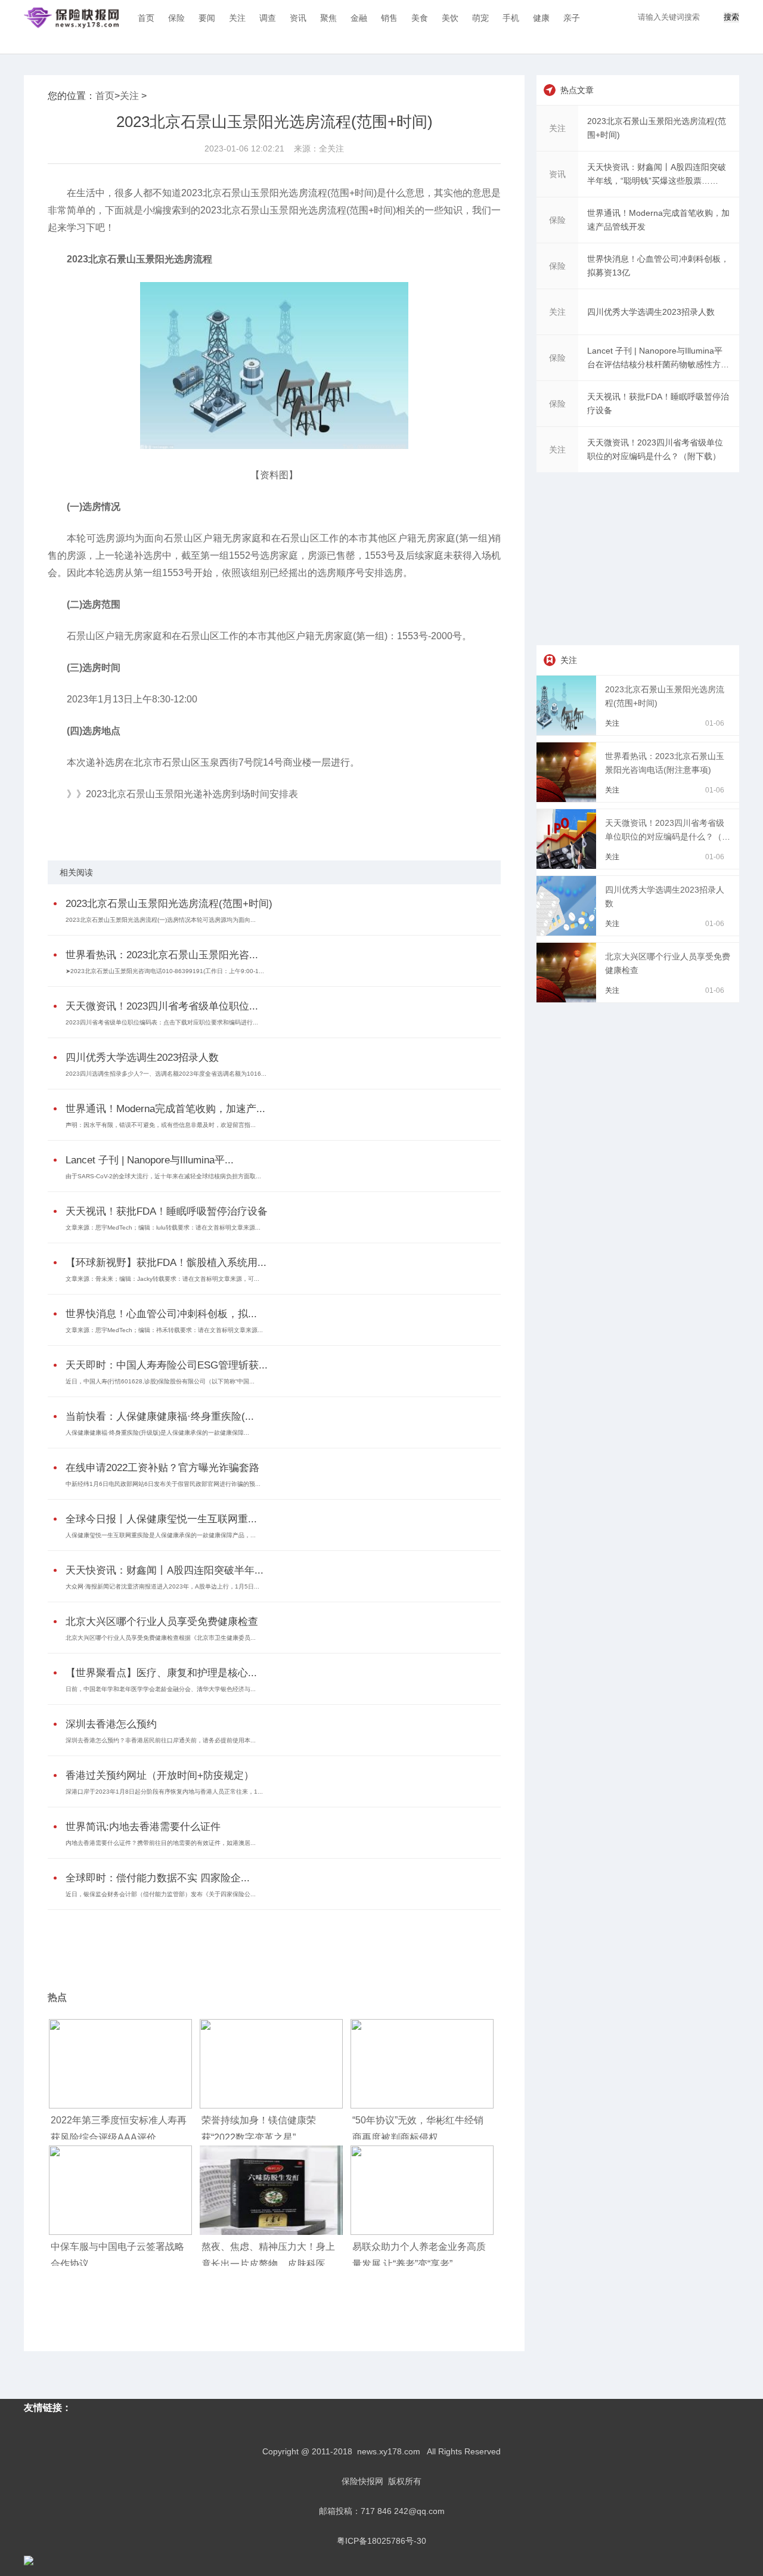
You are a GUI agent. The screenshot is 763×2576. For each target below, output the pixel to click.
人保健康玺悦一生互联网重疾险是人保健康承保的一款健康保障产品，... (161, 1535)
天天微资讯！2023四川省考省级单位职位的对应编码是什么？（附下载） (668, 837)
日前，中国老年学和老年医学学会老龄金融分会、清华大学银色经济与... (161, 1689)
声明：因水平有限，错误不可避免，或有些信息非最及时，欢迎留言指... (161, 1125)
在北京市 (179, 825)
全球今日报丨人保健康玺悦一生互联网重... (161, 1519)
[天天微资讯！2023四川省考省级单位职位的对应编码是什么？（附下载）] (568, 866)
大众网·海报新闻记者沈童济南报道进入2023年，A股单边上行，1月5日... (162, 1586)
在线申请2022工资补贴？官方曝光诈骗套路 (162, 1468)
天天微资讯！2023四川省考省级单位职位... (162, 1006)
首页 (146, 18)
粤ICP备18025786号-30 (381, 2541)
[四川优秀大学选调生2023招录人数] (568, 933)
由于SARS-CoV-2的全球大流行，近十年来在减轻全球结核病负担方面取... (163, 1176)
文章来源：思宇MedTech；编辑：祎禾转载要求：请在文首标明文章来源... (164, 1330)
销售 (389, 18)
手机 (511, 18)
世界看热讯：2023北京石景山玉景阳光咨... (162, 955)
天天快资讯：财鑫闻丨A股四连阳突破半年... (165, 1570)
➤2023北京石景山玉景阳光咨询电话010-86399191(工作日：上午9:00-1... (165, 971)
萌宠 (480, 18)
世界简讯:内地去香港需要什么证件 (143, 1827)
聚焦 (328, 18)
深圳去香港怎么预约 (111, 1724)
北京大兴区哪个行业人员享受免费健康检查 (162, 1622)
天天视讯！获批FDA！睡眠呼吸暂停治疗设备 (167, 1211)
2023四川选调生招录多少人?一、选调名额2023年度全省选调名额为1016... (166, 1074)
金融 (359, 18)
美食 (420, 18)
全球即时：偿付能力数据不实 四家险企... (158, 1878)
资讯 (298, 18)
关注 (237, 18)
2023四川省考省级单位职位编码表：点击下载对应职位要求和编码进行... (162, 1022)
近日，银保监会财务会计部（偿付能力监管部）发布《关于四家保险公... (161, 1894)
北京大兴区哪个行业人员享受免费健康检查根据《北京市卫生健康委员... (161, 1638)
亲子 (572, 18)
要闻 (207, 18)
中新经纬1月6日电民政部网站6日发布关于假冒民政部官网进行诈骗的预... (163, 1484)
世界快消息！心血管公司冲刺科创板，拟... (161, 1314)
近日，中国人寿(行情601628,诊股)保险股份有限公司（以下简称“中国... (160, 1381)
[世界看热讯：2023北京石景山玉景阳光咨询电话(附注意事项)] (568, 799)
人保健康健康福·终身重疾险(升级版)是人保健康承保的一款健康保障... (157, 1433)
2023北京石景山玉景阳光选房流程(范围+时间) (169, 904)
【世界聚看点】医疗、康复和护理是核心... (161, 1673)
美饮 (450, 18)
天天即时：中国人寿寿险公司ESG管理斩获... (167, 1365)
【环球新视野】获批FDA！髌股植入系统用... (166, 1263)
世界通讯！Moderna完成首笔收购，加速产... (165, 1109)
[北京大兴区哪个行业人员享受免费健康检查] (568, 999)
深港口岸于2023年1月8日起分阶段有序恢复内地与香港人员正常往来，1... (164, 1792)
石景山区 (111, 825)
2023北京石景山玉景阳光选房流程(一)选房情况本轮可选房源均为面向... (161, 920)
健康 (541, 18)
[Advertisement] (271, 1943)
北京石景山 (145, 825)
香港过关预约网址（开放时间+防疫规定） (160, 1775)
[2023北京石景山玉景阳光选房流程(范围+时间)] (568, 732)
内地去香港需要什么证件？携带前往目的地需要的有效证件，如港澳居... (161, 1843)
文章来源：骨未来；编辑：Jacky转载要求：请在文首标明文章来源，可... (162, 1279)
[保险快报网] (71, 18)
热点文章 (577, 90)
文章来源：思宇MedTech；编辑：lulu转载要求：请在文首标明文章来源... (163, 1227)
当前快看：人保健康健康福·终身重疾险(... (160, 1417)
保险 (176, 18)
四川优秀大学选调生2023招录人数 (142, 1058)
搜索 (731, 17)
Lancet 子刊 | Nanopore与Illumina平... (150, 1160)
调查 (268, 18)
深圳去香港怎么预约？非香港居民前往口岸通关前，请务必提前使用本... (161, 1740)
